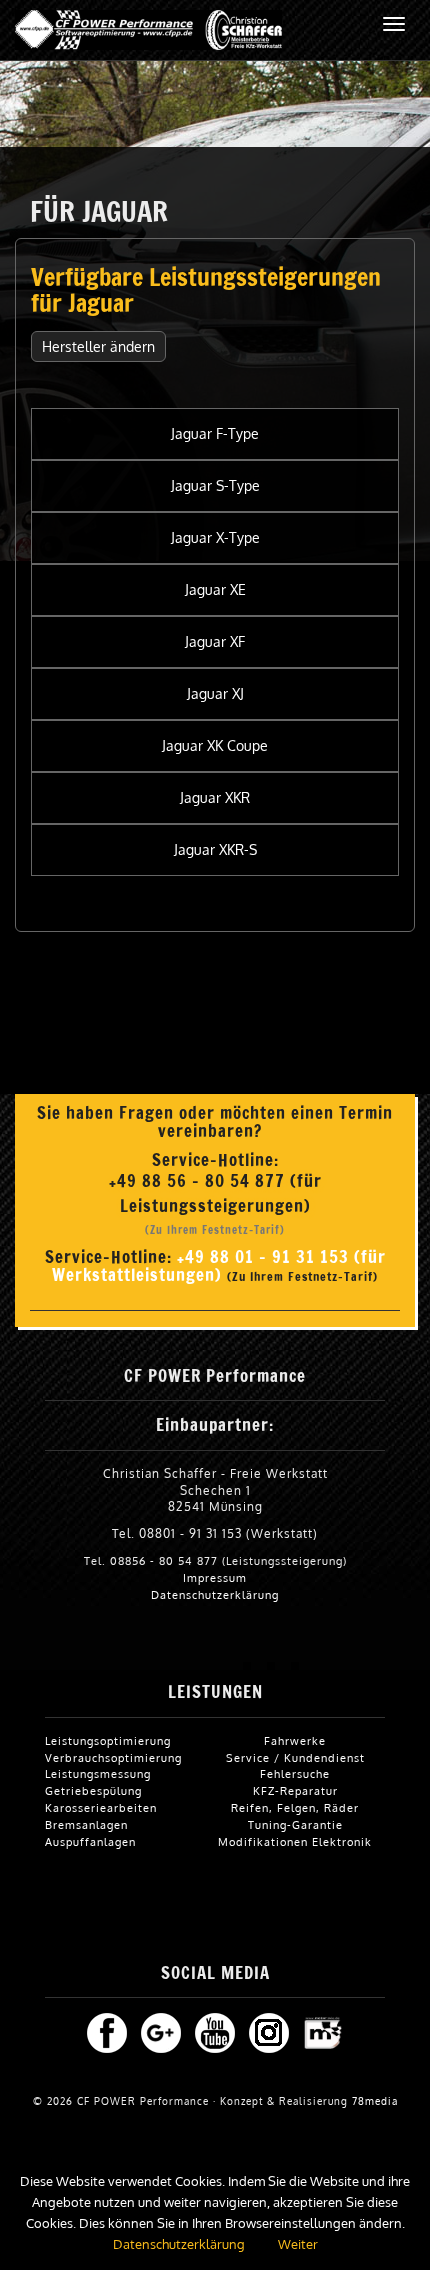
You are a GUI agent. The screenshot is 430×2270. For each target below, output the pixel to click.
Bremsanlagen (86, 1824)
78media (375, 2101)
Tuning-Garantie (295, 1824)
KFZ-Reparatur (295, 1790)
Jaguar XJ (215, 693)
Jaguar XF (215, 641)
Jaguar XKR (215, 797)
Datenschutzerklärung (215, 1594)
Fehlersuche (295, 1773)
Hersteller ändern (98, 346)
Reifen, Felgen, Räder (295, 1807)
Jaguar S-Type (215, 485)
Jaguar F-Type (215, 433)
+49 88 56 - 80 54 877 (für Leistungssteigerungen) (215, 1193)
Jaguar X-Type (215, 537)
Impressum (215, 1577)
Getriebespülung (93, 1790)
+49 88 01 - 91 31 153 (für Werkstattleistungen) (219, 1266)
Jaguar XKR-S (215, 849)
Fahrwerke (295, 1740)
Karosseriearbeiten (101, 1807)
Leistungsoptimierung (108, 1740)
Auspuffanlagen (90, 1841)
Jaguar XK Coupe (215, 745)
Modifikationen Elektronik (295, 1841)
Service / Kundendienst (295, 1757)
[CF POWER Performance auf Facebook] (107, 2031)
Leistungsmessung (98, 1773)
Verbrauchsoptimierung (113, 1757)
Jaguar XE (215, 589)
